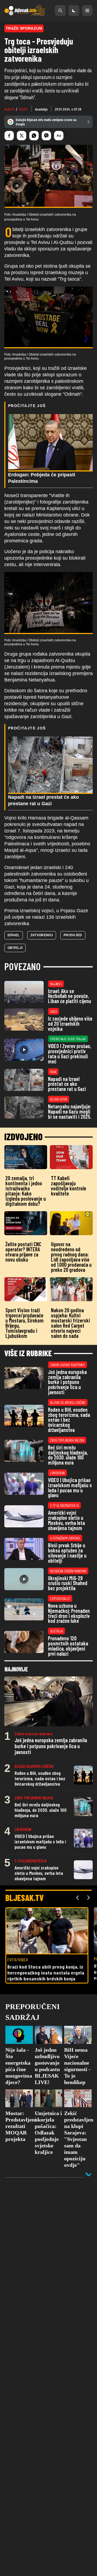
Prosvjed (73, 935)
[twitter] (22, 136)
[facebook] (9, 136)
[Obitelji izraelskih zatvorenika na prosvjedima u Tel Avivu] (48, 318)
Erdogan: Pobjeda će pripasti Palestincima (42, 478)
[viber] (46, 136)
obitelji (15, 948)
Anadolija (41, 109)
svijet (23, 109)
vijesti (9, 109)
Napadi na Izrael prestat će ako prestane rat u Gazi (44, 800)
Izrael (14, 935)
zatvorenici (42, 935)
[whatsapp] (34, 136)
